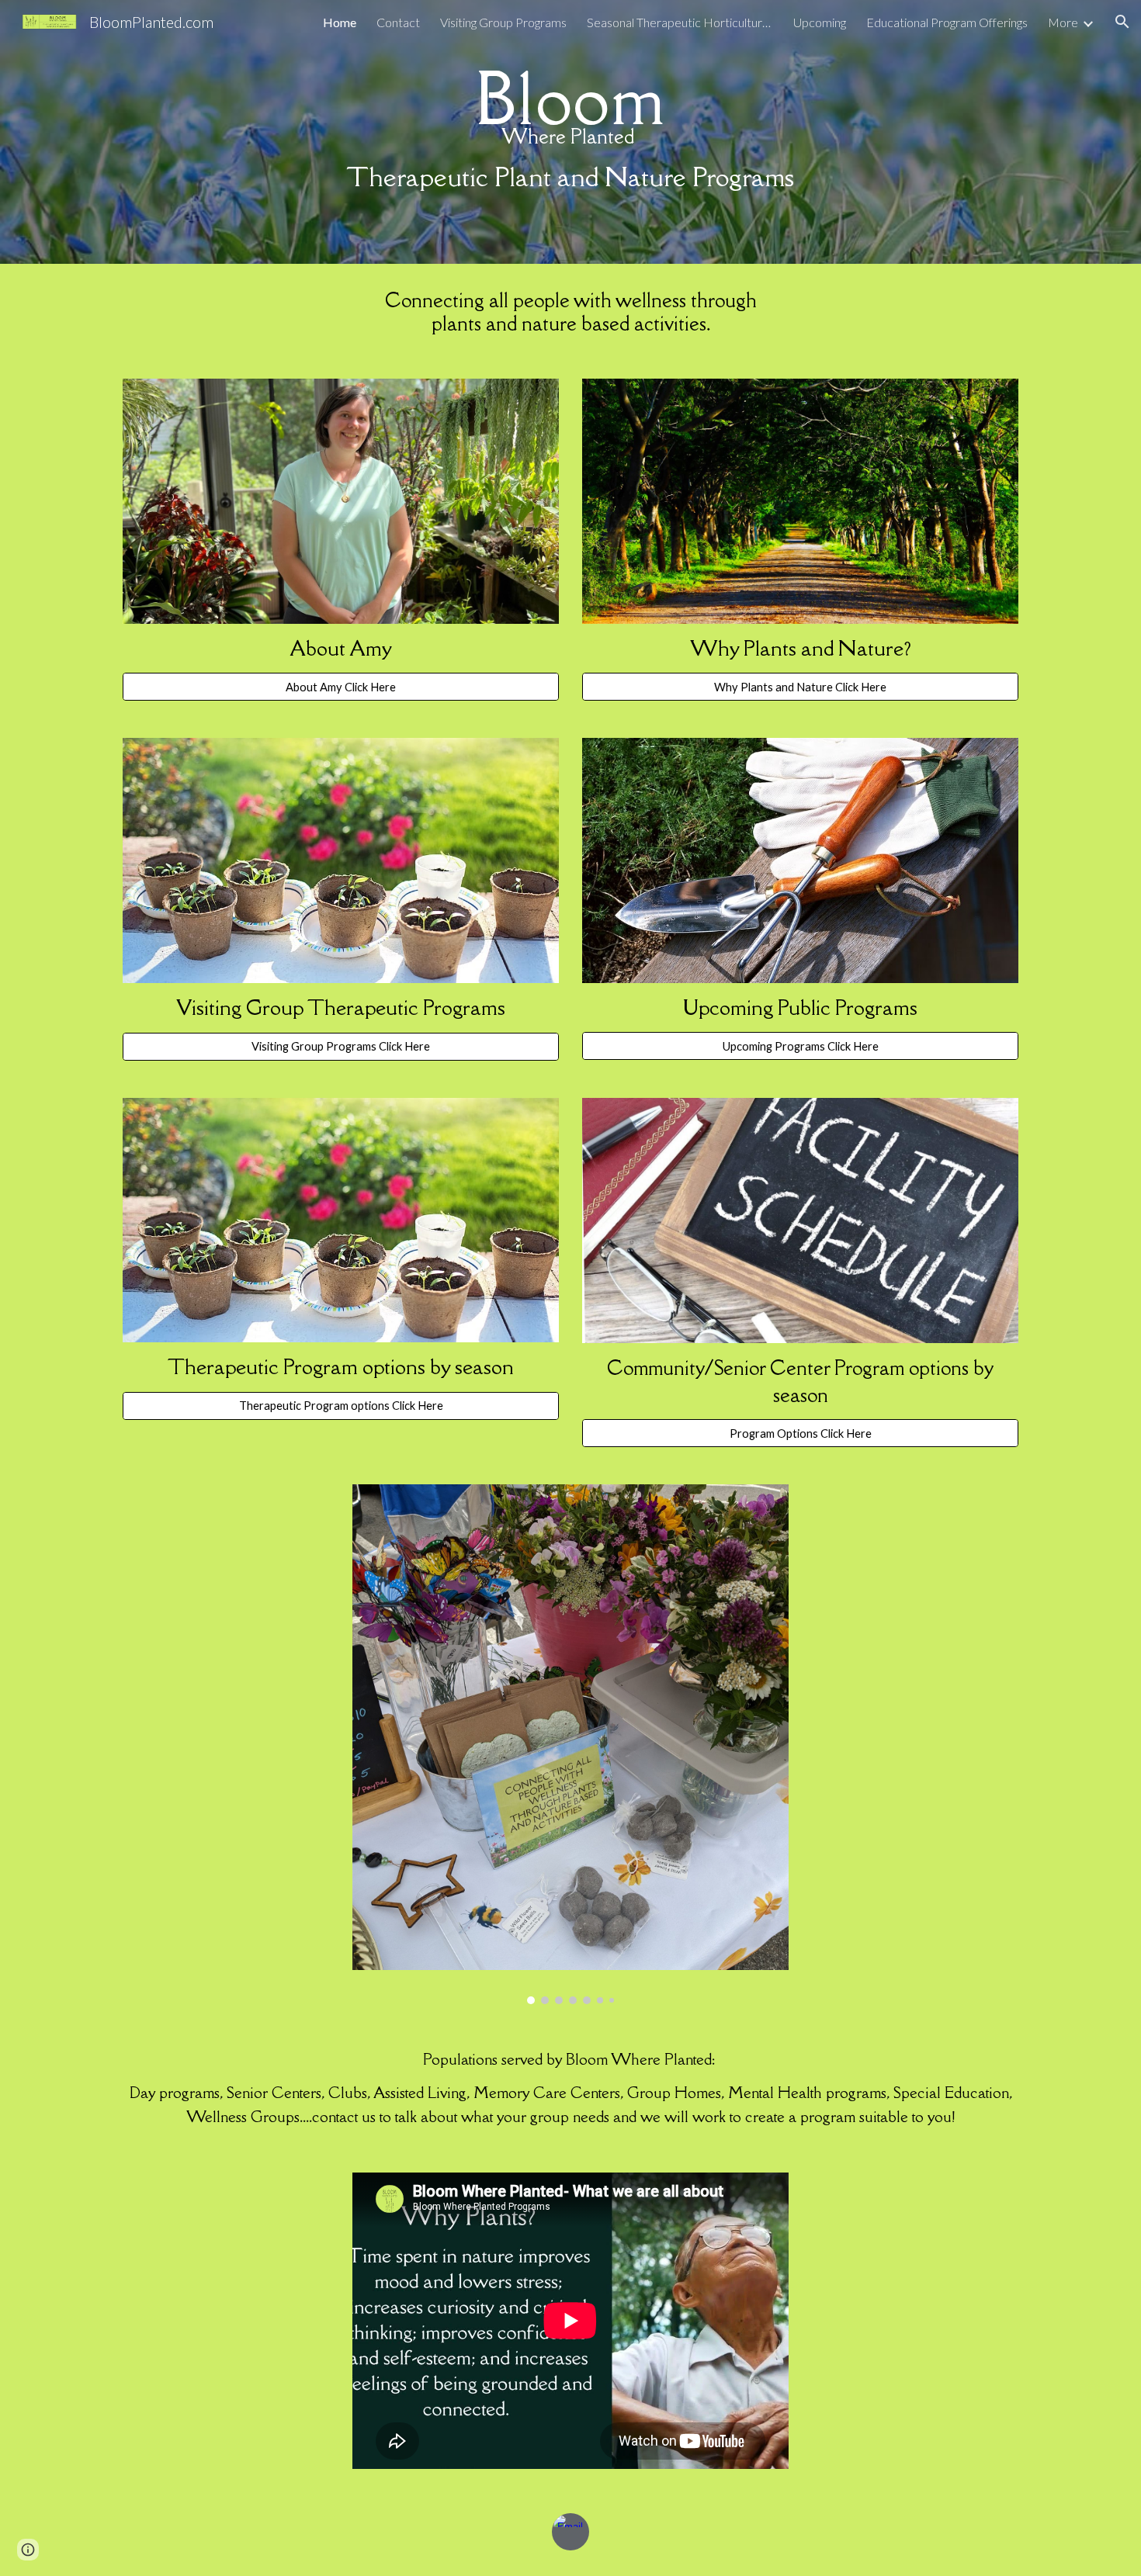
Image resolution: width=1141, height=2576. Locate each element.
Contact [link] (398, 22)
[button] (1122, 22)
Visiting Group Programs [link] (503, 22)
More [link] (1063, 22)
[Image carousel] (570, 1744)
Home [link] (340, 22)
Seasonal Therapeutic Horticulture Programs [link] (680, 22)
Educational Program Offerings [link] (947, 22)
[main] (570, 132)
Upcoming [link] (820, 22)
